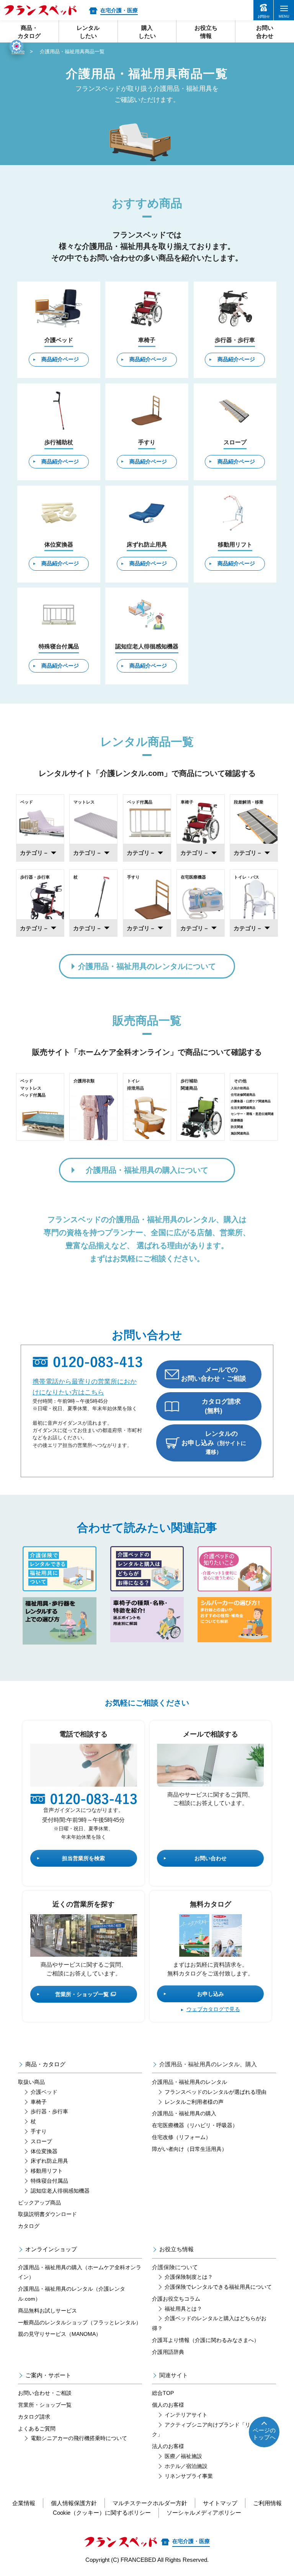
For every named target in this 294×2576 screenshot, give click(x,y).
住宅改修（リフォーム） (181, 2137)
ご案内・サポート (48, 2375)
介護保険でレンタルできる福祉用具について (218, 2287)
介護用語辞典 (168, 2352)
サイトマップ (220, 2503)
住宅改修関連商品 (243, 1095)
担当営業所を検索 (83, 1858)
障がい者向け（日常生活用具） (189, 2149)
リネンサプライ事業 (189, 2476)
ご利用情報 (267, 2503)
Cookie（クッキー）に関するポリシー (102, 2513)
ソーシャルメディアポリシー (204, 2513)
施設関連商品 (240, 1133)
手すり (39, 2131)
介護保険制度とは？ (189, 2277)
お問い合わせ (211, 1858)
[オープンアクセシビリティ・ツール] (16, 46)
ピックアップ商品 (39, 2203)
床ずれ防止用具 (49, 2161)
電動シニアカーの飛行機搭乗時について (79, 2438)
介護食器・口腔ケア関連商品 (251, 1101)
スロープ (41, 2141)
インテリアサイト (186, 2415)
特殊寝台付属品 (49, 2181)
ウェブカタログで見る (213, 2009)
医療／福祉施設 (183, 2456)
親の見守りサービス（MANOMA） (60, 2334)
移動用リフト (47, 2171)
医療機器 (237, 1120)
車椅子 (39, 2102)
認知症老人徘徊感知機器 (60, 2191)
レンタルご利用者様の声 (194, 2102)
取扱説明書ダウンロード (47, 2214)
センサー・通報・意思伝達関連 (252, 1114)
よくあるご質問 (37, 2429)
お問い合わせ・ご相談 (45, 2393)
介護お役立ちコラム (176, 2299)
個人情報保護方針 (74, 2503)
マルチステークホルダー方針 (150, 2503)
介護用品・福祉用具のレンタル (189, 2082)
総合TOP (163, 2393)
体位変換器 (44, 2151)
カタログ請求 (34, 2417)
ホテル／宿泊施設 (186, 2466)
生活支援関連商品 (243, 1108)
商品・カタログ (45, 2064)
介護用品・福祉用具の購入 (184, 2113)
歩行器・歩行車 (49, 2111)
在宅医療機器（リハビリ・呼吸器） (195, 2125)
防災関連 (237, 1127)
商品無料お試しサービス (47, 2311)
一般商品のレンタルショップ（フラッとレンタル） (80, 2322)
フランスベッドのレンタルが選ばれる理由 (216, 2092)
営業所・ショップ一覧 (82, 1994)
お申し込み (211, 1994)
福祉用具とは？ (183, 2309)
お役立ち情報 (176, 2249)
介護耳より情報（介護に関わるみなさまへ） (206, 2340)
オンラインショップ (51, 2249)
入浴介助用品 (240, 1088)
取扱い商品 (31, 2082)
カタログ (29, 2226)
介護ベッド (44, 2092)
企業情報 (24, 2503)
